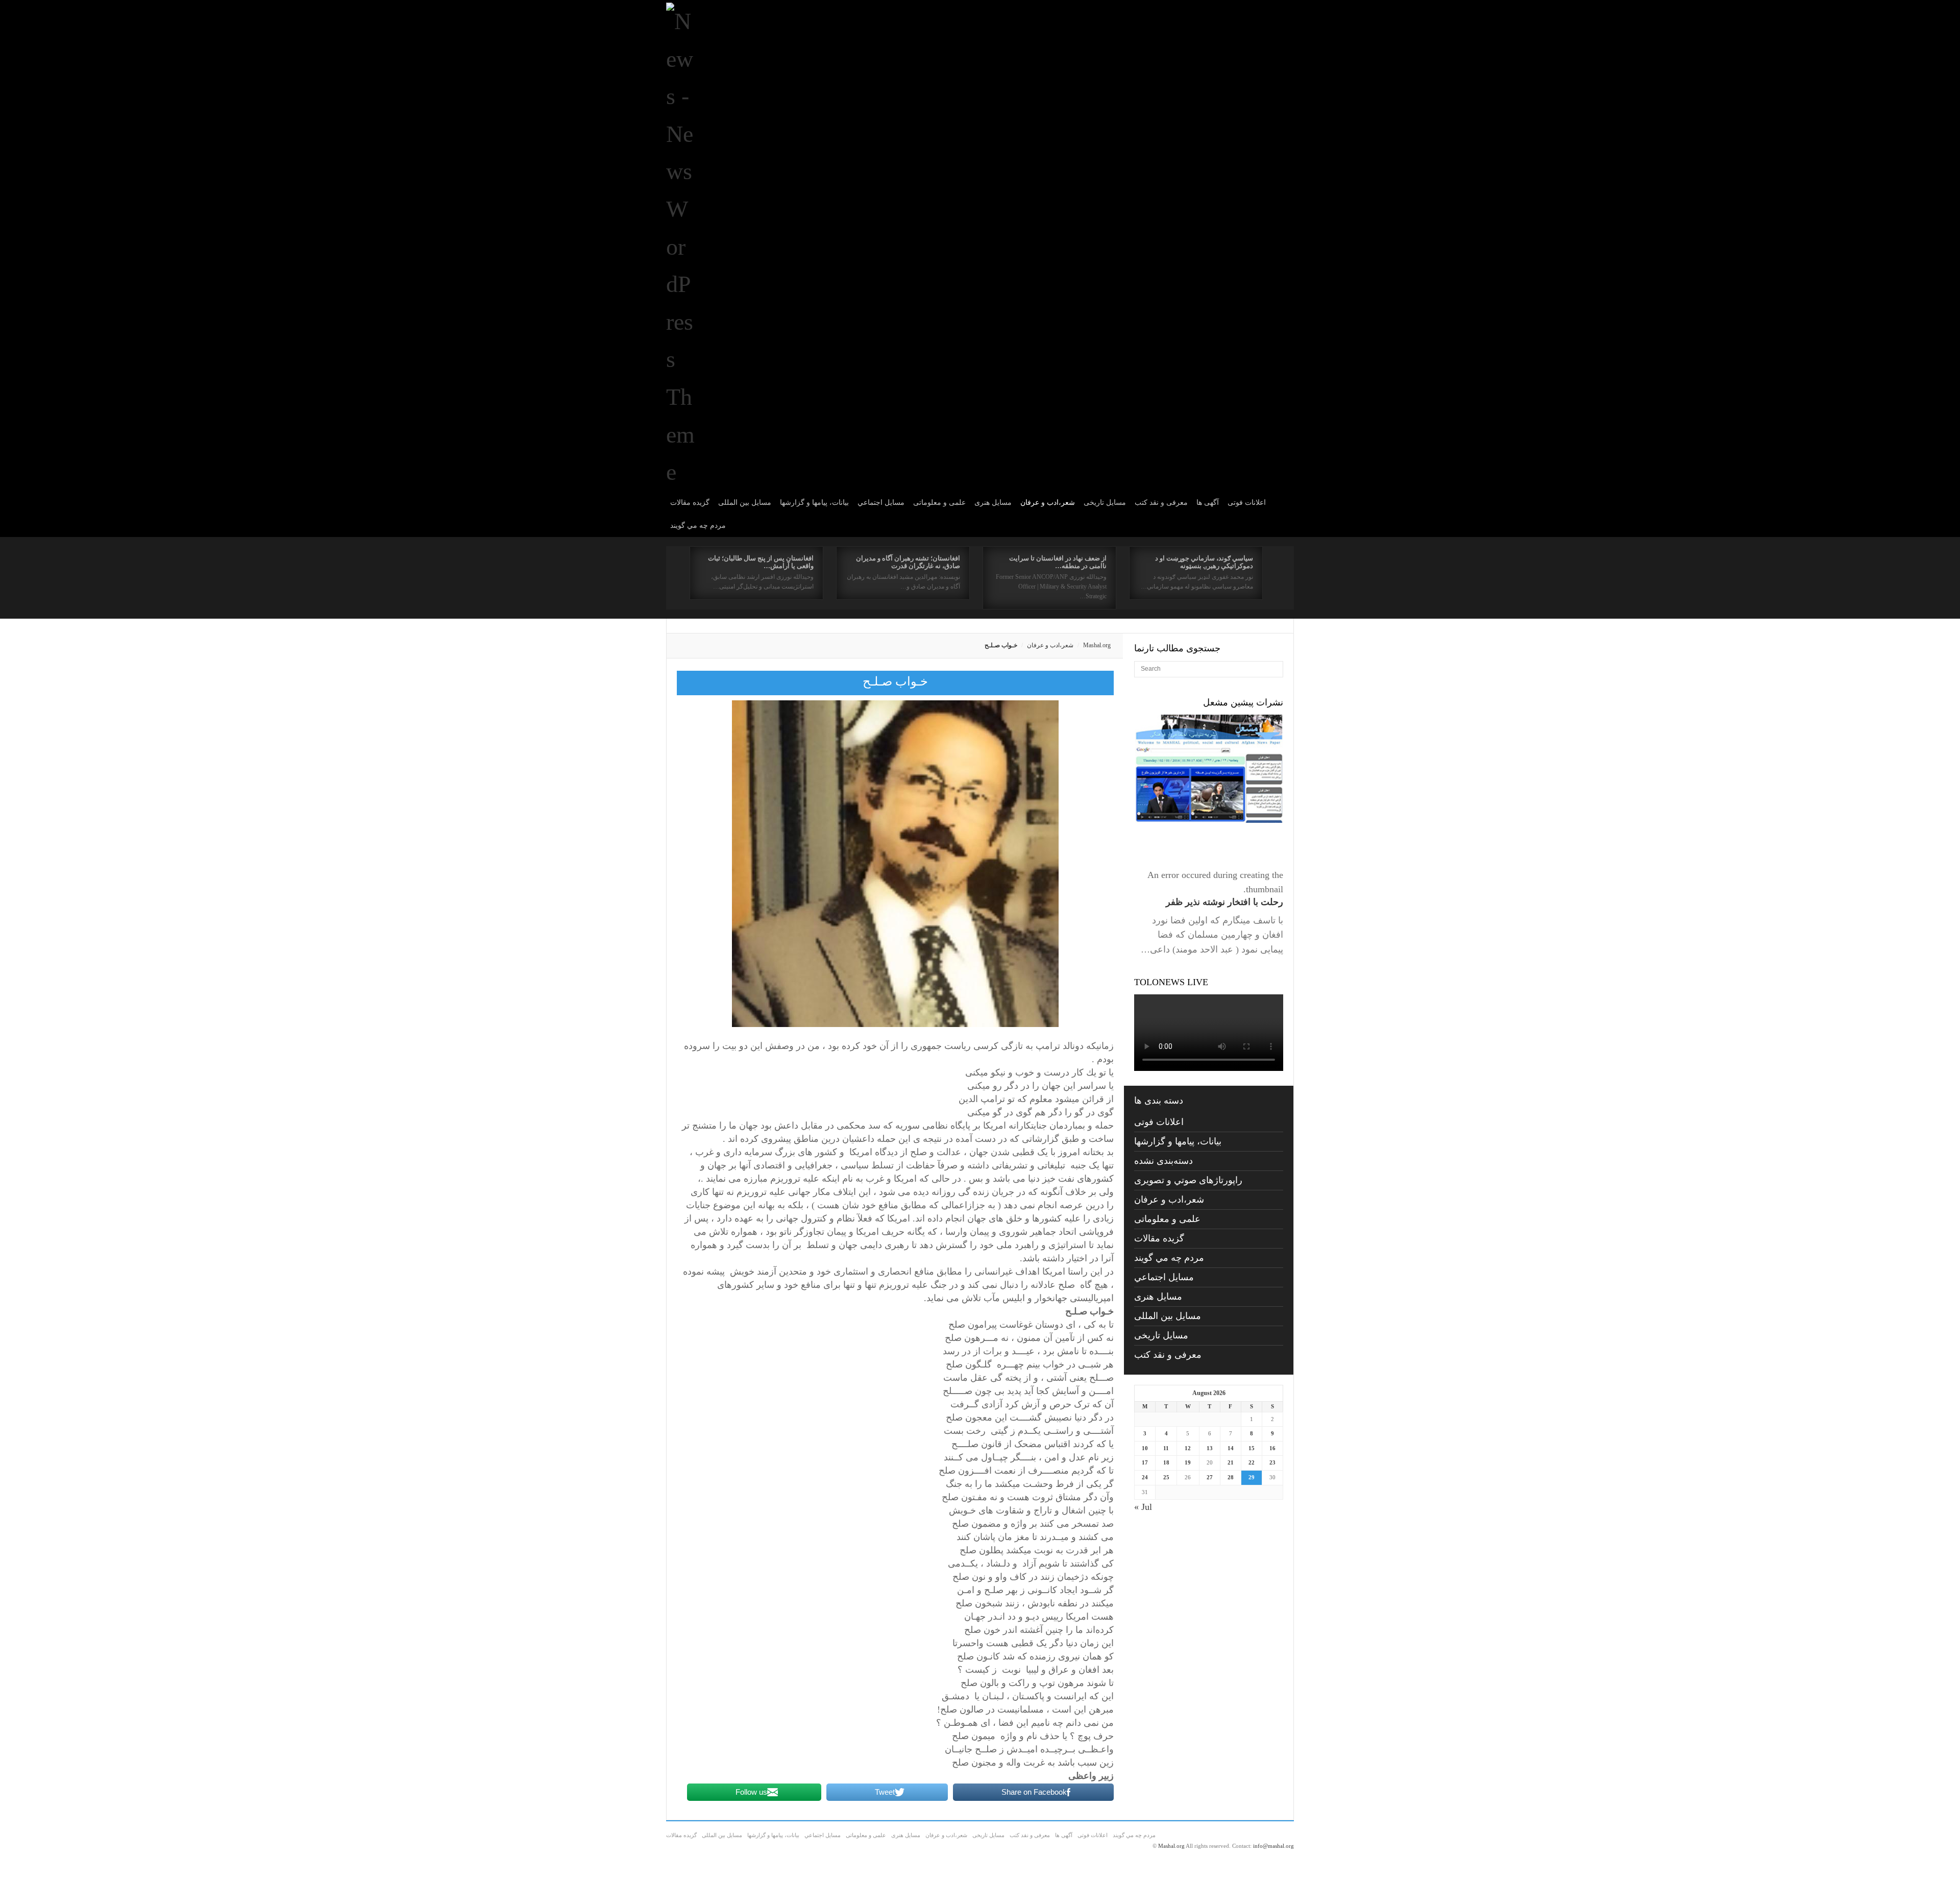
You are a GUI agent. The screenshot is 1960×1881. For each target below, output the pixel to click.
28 (1231, 1477)
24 (1145, 1477)
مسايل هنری (993, 503)
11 (1166, 1448)
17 (1145, 1462)
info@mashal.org (1273, 1846)
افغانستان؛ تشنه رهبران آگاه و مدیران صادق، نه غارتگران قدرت (908, 562)
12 (1188, 1448)
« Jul (1143, 1507)
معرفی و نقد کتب (1161, 503)
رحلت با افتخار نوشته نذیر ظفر (1224, 902)
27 (1210, 1477)
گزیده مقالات (690, 503)
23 (1272, 1462)
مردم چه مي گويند (698, 526)
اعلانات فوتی (1247, 503)
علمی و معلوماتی (939, 503)
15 (1252, 1448)
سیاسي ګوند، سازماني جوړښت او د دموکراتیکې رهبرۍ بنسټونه (1204, 562)
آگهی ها (1208, 503)
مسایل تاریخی (1105, 503)
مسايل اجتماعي (881, 503)
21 (1231, 1462)
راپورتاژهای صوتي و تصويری (1188, 1180)
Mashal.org (1097, 645)
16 (1272, 1448)
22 (1252, 1462)
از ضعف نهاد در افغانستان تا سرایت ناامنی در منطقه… (1058, 562)
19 (1188, 1462)
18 (1166, 1462)
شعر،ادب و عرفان (1048, 503)
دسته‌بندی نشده (1163, 1161)
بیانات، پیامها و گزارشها (814, 503)
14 (1231, 1448)
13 (1210, 1448)
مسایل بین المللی (745, 503)
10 (1145, 1448)
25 (1166, 1477)
